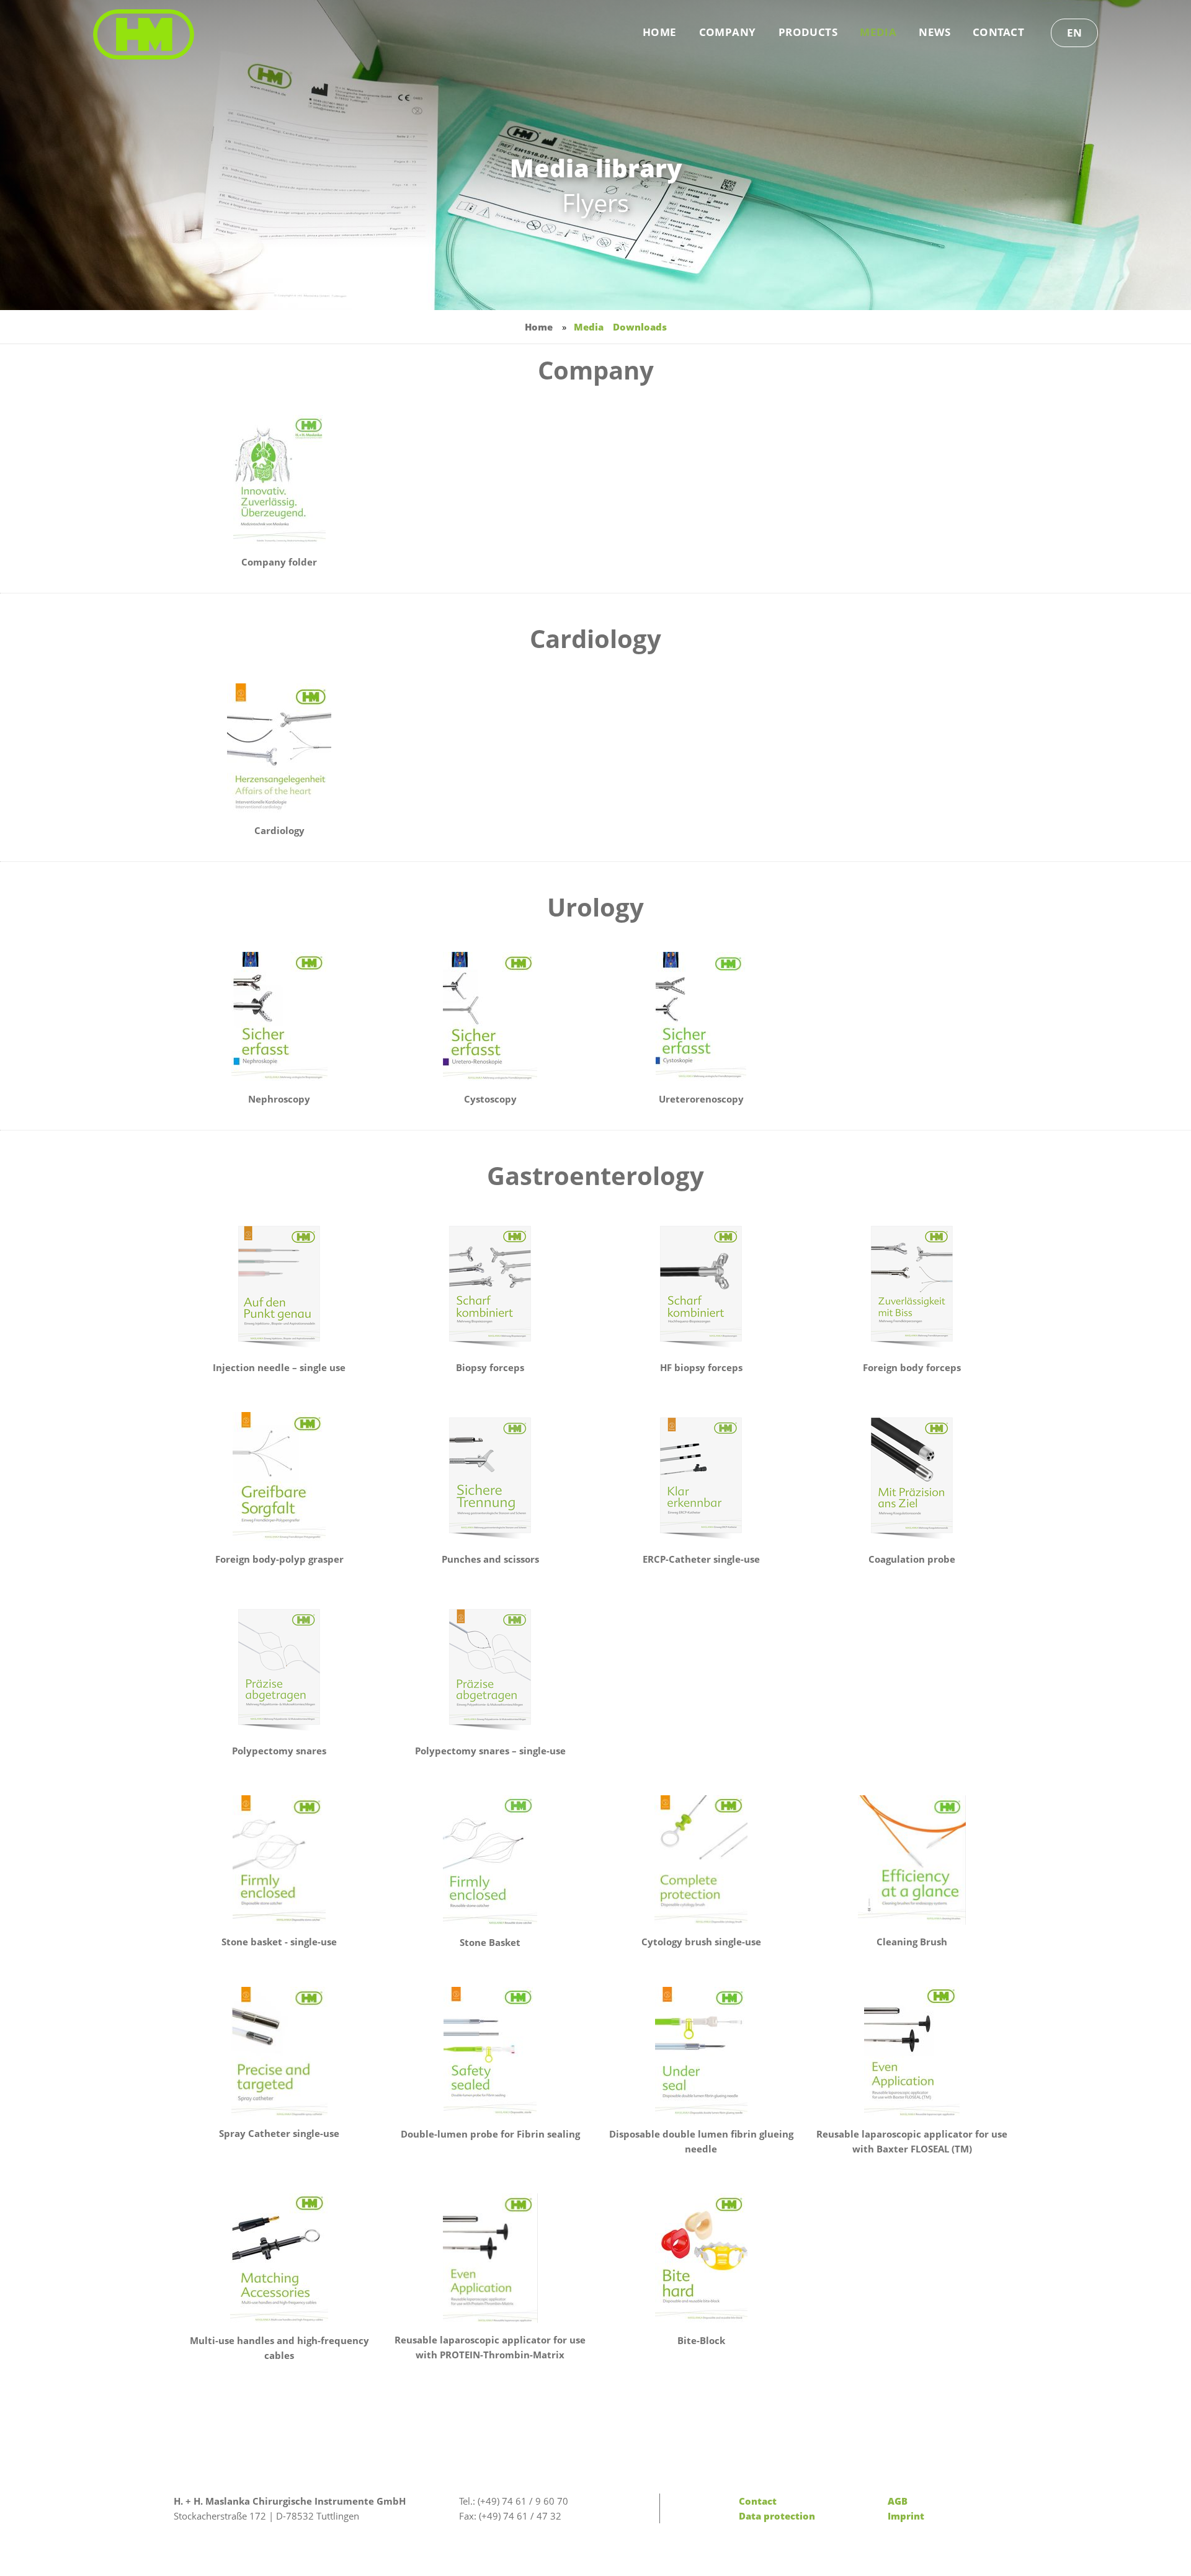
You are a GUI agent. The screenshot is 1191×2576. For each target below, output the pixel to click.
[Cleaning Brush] (912, 1860)
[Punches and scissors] (490, 1477)
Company (728, 32)
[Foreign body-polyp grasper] (279, 1477)
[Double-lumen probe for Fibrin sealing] (490, 2052)
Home (660, 32)
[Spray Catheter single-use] (279, 2052)
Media (878, 32)
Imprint (906, 2516)
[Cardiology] (279, 748)
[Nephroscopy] (279, 1017)
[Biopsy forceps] (490, 1286)
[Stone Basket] (490, 1860)
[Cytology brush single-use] (701, 1860)
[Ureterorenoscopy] (701, 1017)
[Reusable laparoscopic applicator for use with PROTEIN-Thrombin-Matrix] (490, 2258)
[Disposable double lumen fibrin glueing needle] (701, 2052)
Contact (998, 32)
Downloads (640, 327)
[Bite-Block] (701, 2258)
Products (808, 32)
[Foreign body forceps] (912, 1286)
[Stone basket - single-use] (279, 1860)
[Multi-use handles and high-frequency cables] (279, 2258)
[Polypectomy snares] (279, 1669)
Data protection (777, 2516)
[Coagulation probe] (912, 1477)
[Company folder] (279, 480)
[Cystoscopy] (490, 1017)
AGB (898, 2501)
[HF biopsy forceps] (701, 1286)
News (935, 32)
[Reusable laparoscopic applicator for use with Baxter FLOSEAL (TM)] (912, 2052)
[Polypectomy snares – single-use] (490, 1669)
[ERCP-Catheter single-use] (701, 1477)
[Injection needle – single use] (279, 1286)
